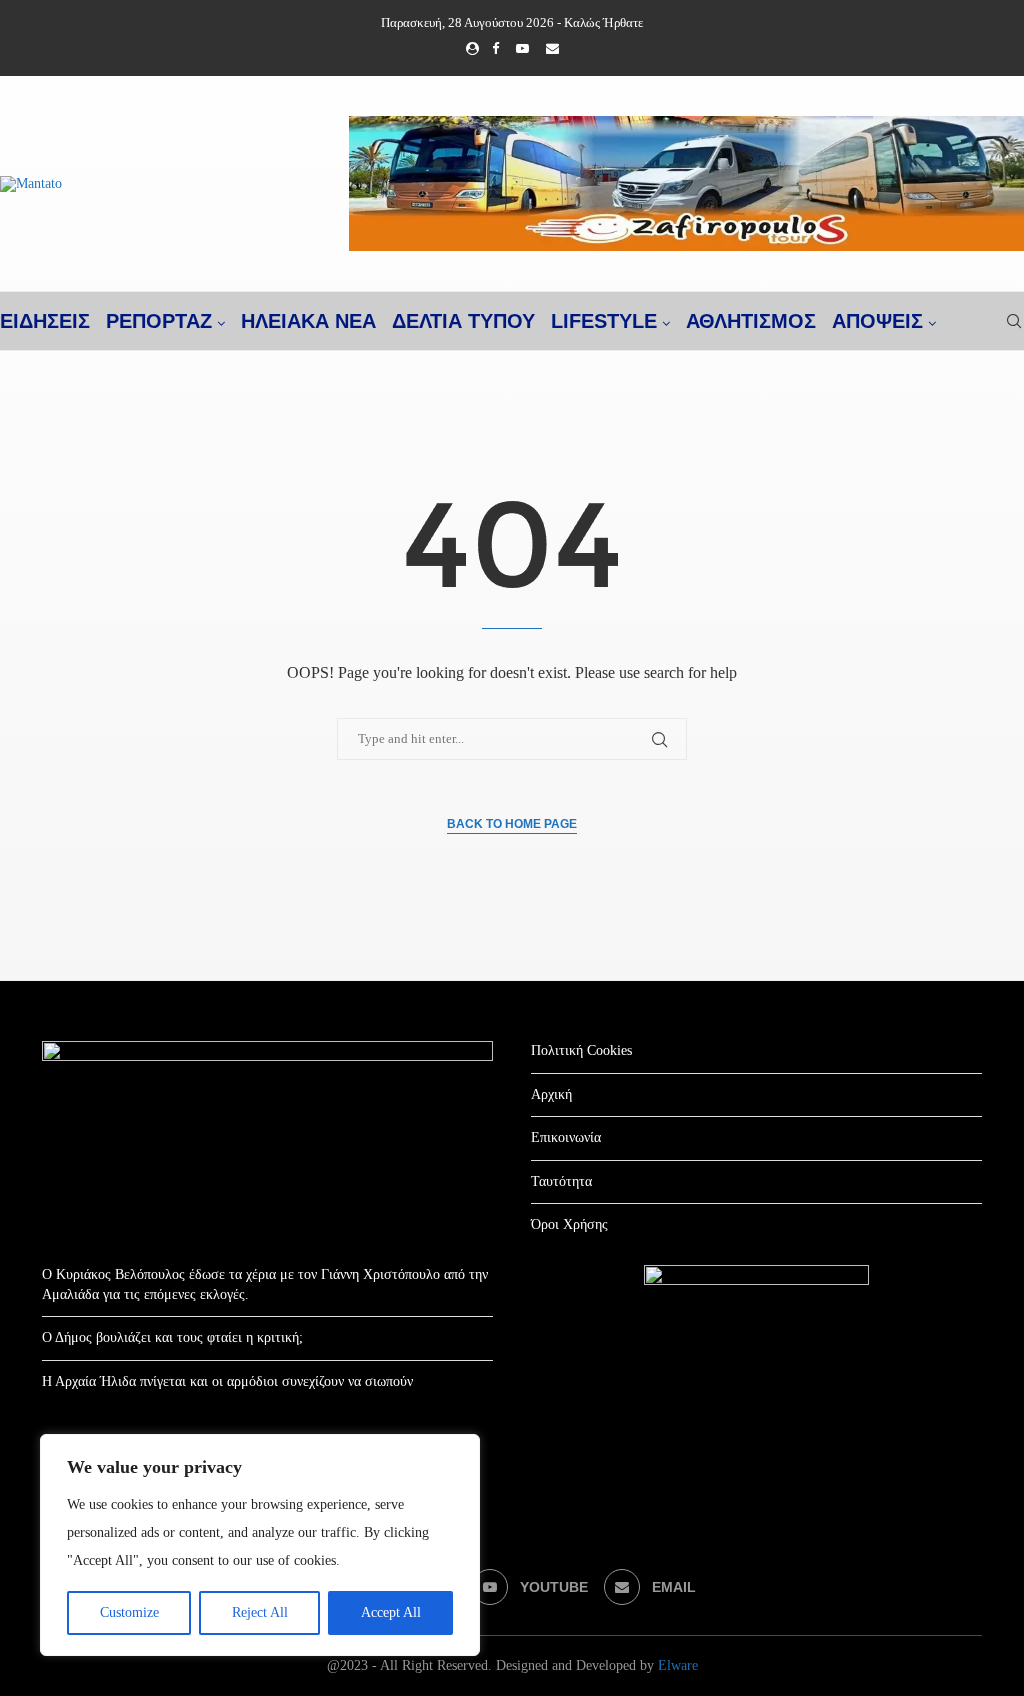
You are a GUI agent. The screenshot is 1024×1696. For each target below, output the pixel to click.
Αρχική (551, 1094)
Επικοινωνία (566, 1137)
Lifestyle (604, 321)
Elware (678, 1665)
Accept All (391, 1612)
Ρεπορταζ (159, 321)
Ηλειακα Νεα (308, 321)
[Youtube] (522, 49)
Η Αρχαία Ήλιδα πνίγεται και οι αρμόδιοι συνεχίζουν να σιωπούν (227, 1381)
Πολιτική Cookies (581, 1050)
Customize (129, 1612)
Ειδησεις (45, 321)
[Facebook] (495, 49)
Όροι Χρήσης (569, 1224)
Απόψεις (877, 321)
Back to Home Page (512, 824)
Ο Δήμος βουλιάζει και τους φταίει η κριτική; (172, 1337)
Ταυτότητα (561, 1181)
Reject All (260, 1612)
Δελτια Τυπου (463, 321)
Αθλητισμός (751, 321)
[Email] (552, 49)
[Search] (1014, 321)
